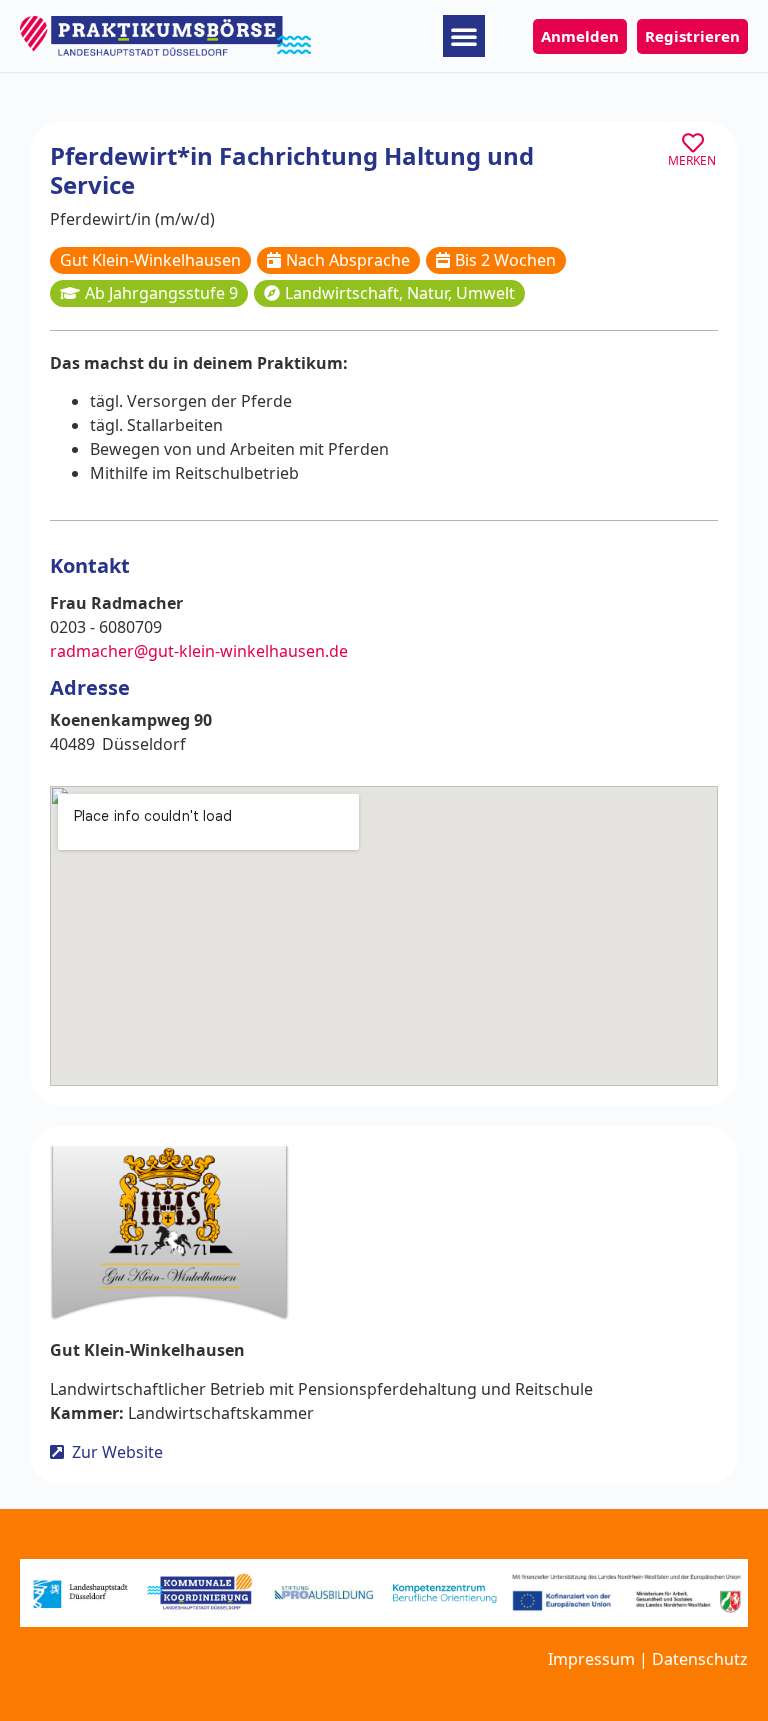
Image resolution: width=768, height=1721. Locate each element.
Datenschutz (700, 1659)
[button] (464, 36)
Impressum (591, 1659)
